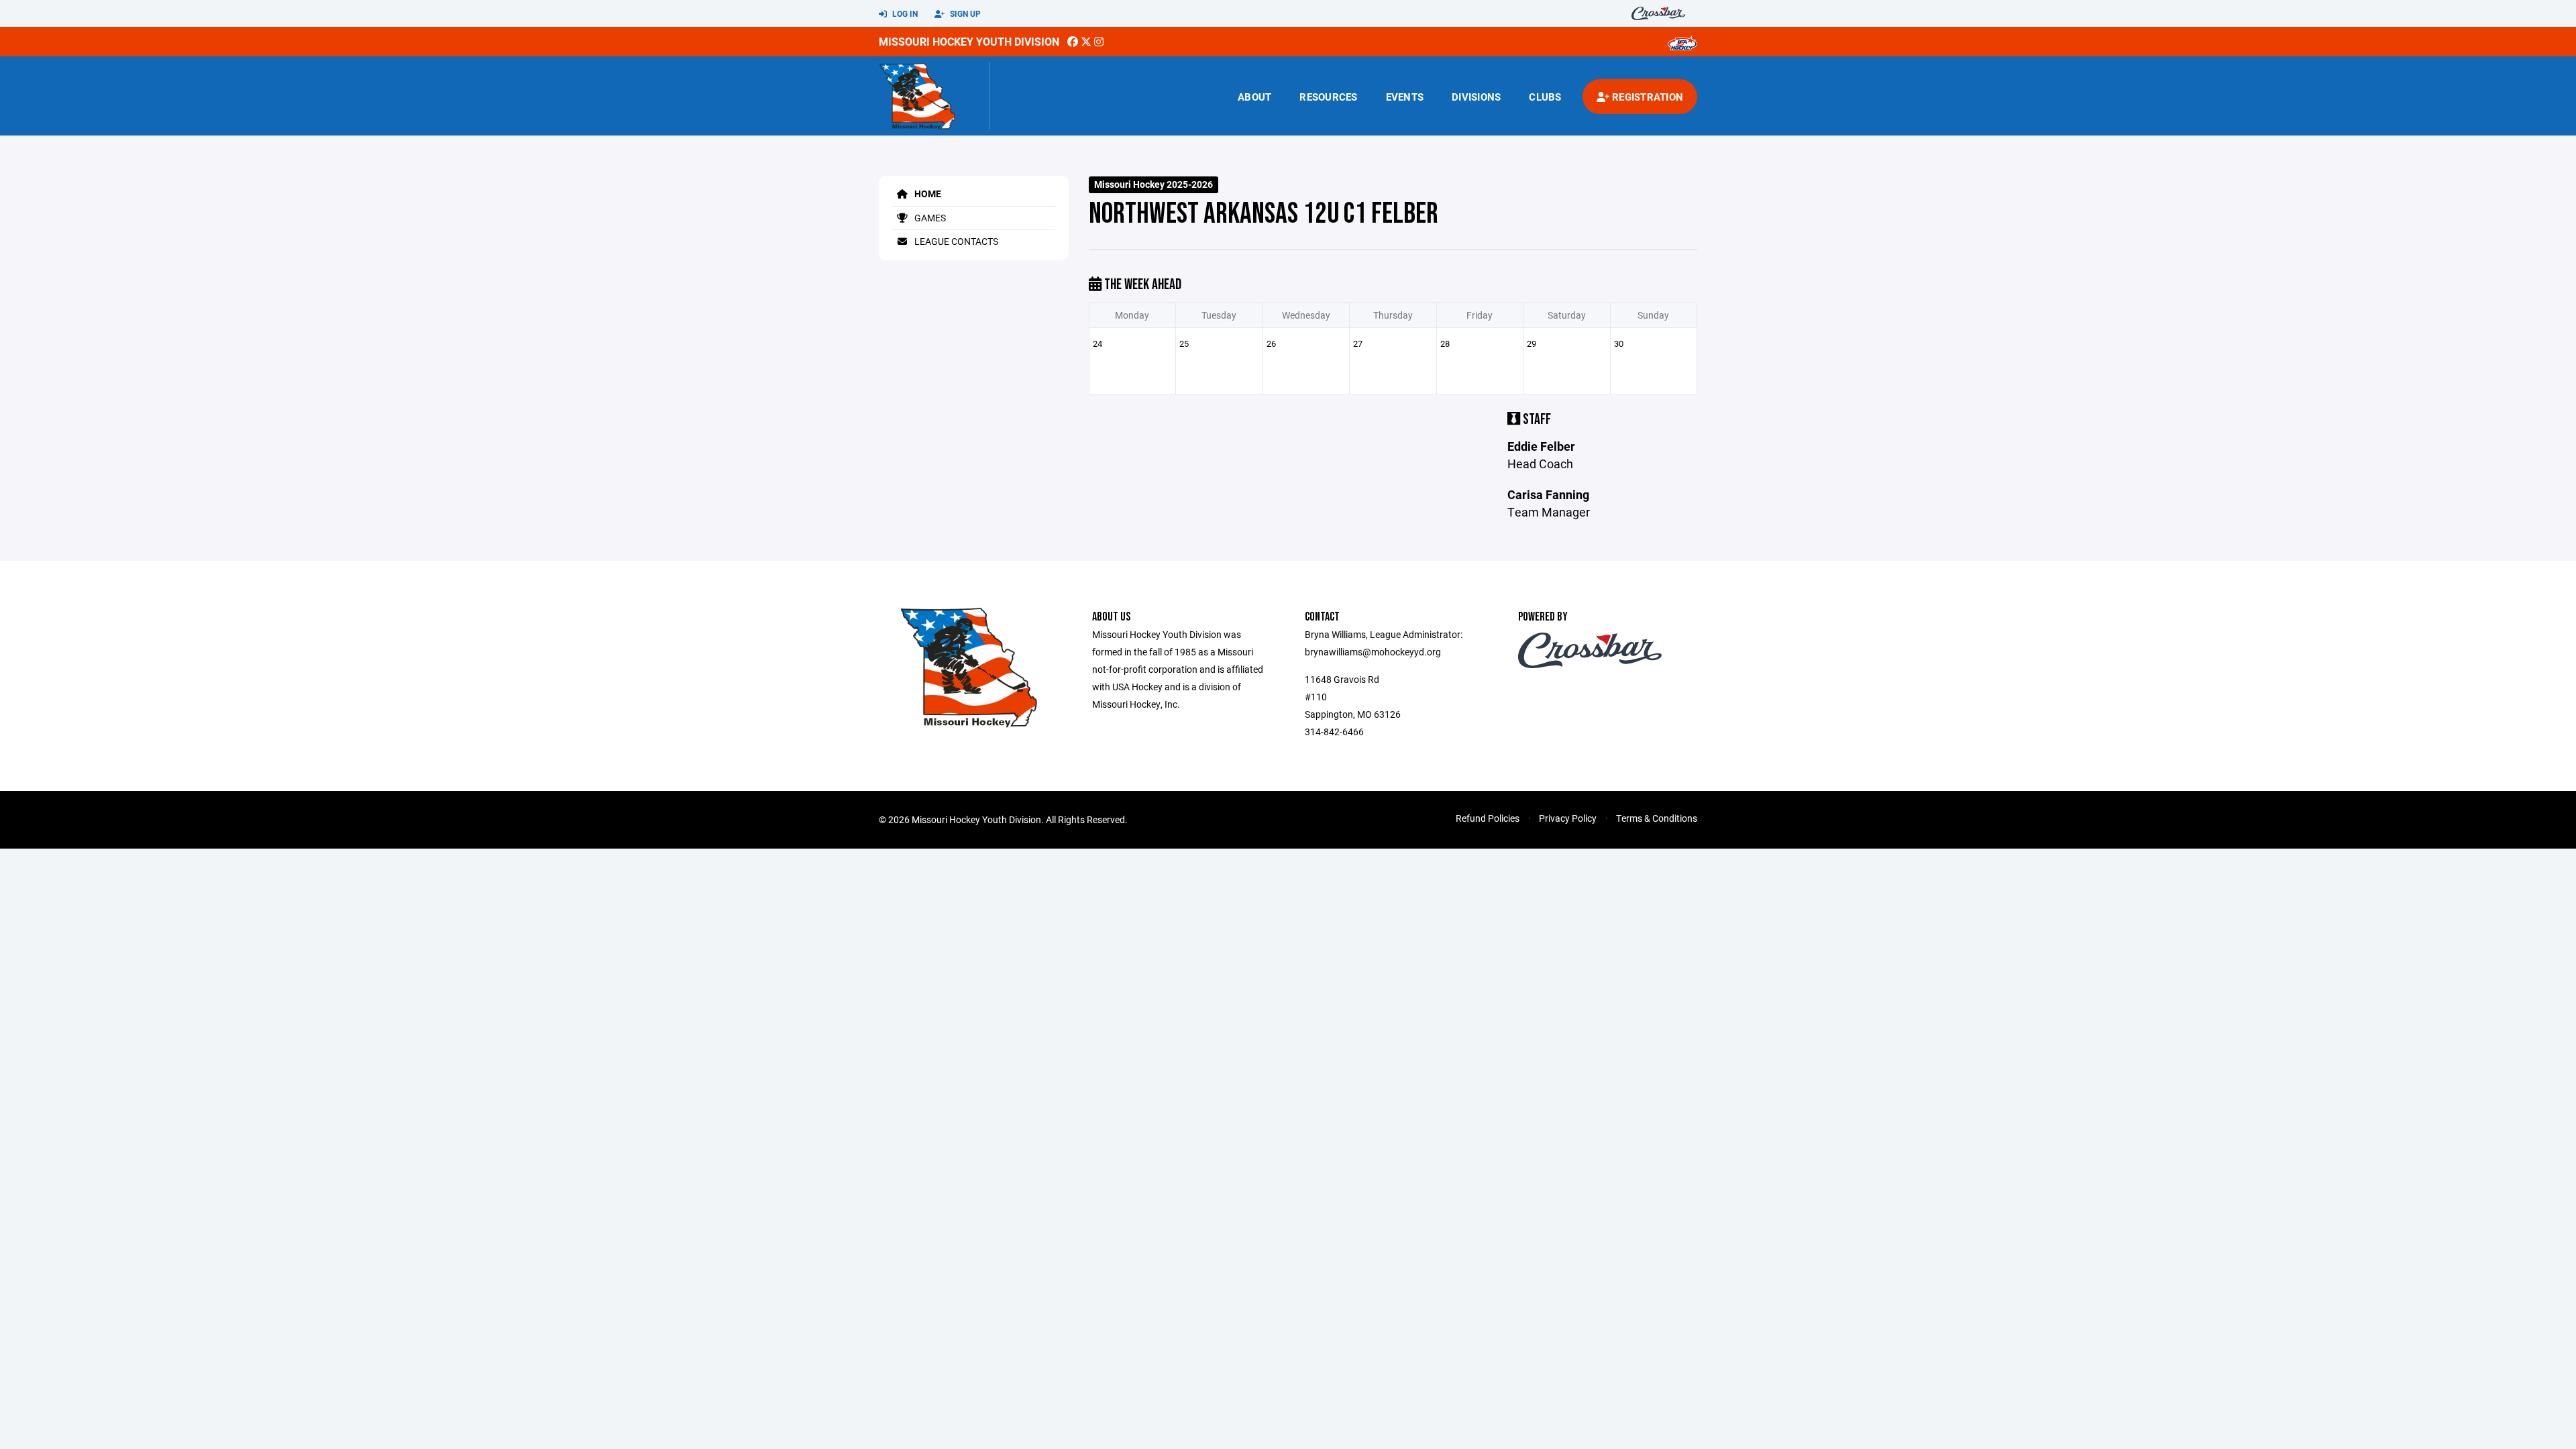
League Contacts (955, 241)
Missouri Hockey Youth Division (969, 41)
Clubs (1545, 97)
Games (929, 218)
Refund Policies (1488, 818)
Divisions (1476, 97)
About (1254, 97)
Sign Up (964, 13)
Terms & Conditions (1657, 818)
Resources (1328, 97)
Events (1405, 97)
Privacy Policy (1568, 818)
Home (927, 194)
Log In (904, 13)
